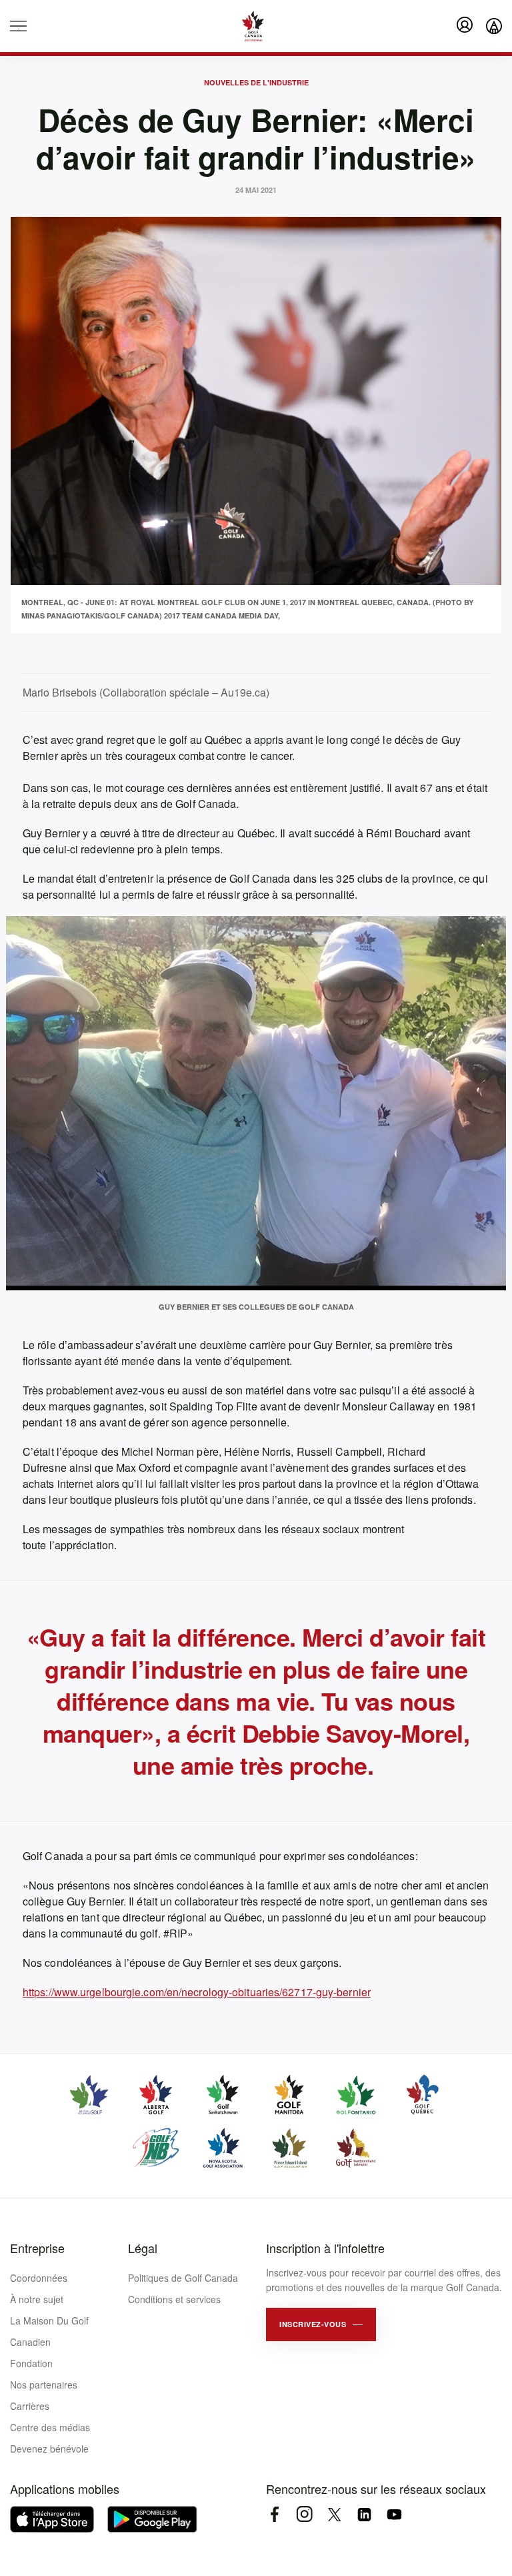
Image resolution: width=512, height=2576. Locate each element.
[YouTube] (394, 2514)
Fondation (31, 2363)
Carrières (30, 2406)
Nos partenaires (44, 2385)
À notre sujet (37, 2299)
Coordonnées (39, 2278)
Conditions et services (174, 2299)
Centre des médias (50, 2427)
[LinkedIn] (364, 2514)
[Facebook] (274, 2514)
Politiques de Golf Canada (183, 2278)
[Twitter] (334, 2514)
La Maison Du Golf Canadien (49, 2331)
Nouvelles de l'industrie (256, 82)
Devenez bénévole (49, 2449)
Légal (143, 2248)
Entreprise (37, 2248)
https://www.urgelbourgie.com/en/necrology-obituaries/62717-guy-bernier (197, 1992)
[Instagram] (304, 2514)
